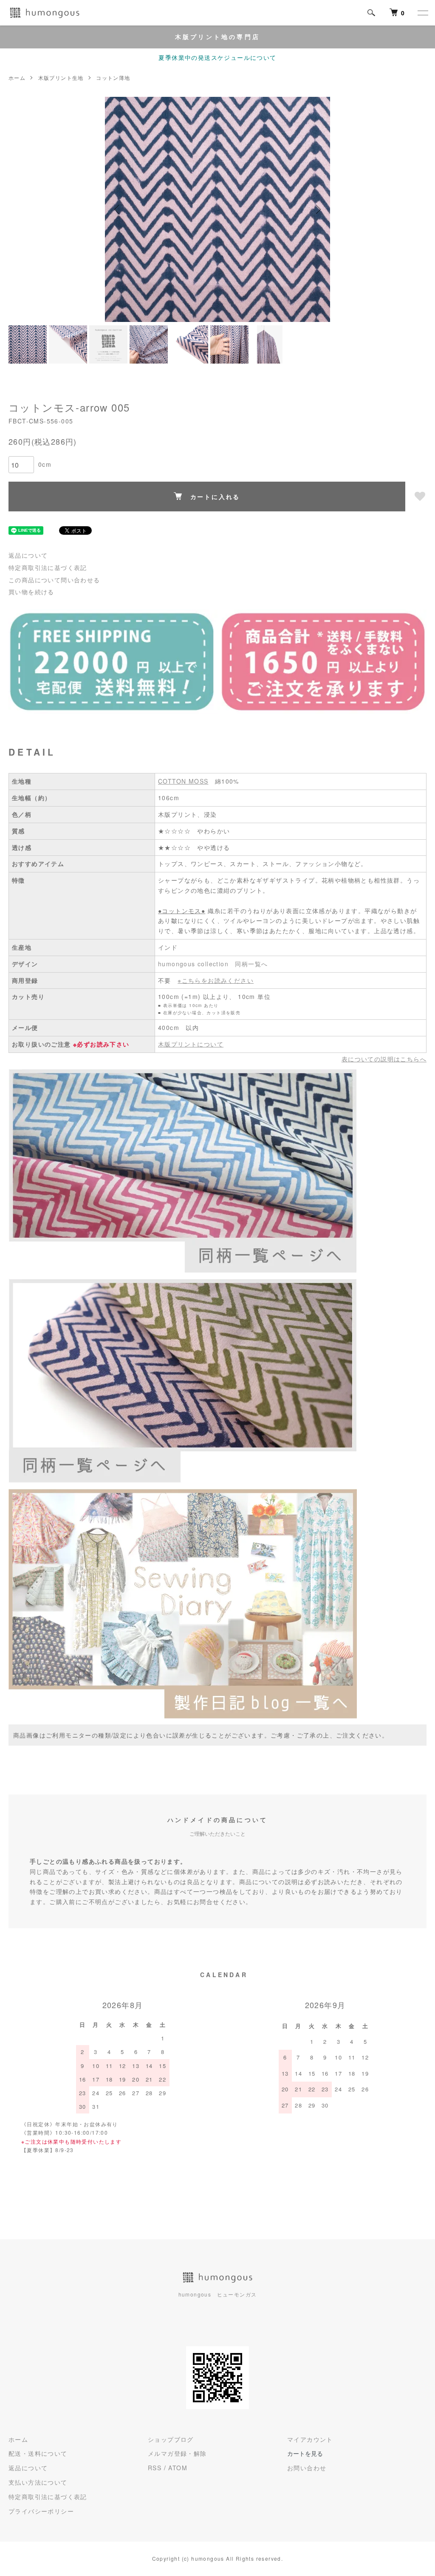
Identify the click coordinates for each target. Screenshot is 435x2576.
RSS (155, 2468)
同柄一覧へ (251, 964)
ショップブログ (171, 2439)
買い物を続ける (31, 592)
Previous (118, 209)
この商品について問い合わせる (54, 580)
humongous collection (193, 964)
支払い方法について (38, 2482)
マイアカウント (310, 2439)
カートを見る (305, 2453)
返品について (28, 555)
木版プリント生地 (61, 78)
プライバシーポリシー (41, 2511)
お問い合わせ (307, 2468)
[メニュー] (422, 13)
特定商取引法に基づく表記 (48, 567)
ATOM (178, 2468)
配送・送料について (38, 2453)
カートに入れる (215, 497)
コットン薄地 (113, 78)
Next (317, 209)
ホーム (17, 78)
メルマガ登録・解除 (177, 2453)
